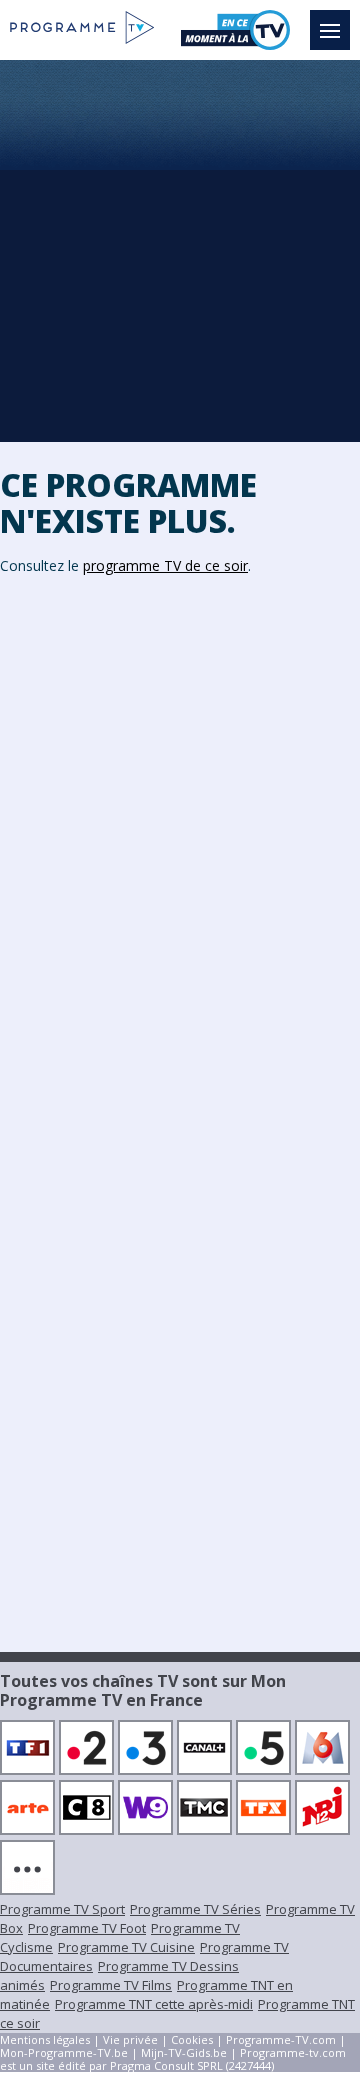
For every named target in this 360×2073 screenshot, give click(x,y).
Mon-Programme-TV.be (64, 2052)
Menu (330, 30)
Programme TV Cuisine (126, 1947)
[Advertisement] (180, 250)
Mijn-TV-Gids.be (184, 2052)
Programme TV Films (111, 1985)
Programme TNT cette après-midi (154, 2004)
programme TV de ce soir (165, 565)
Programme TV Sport (62, 1909)
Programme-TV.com (281, 2039)
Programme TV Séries (195, 1909)
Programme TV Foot (87, 1928)
